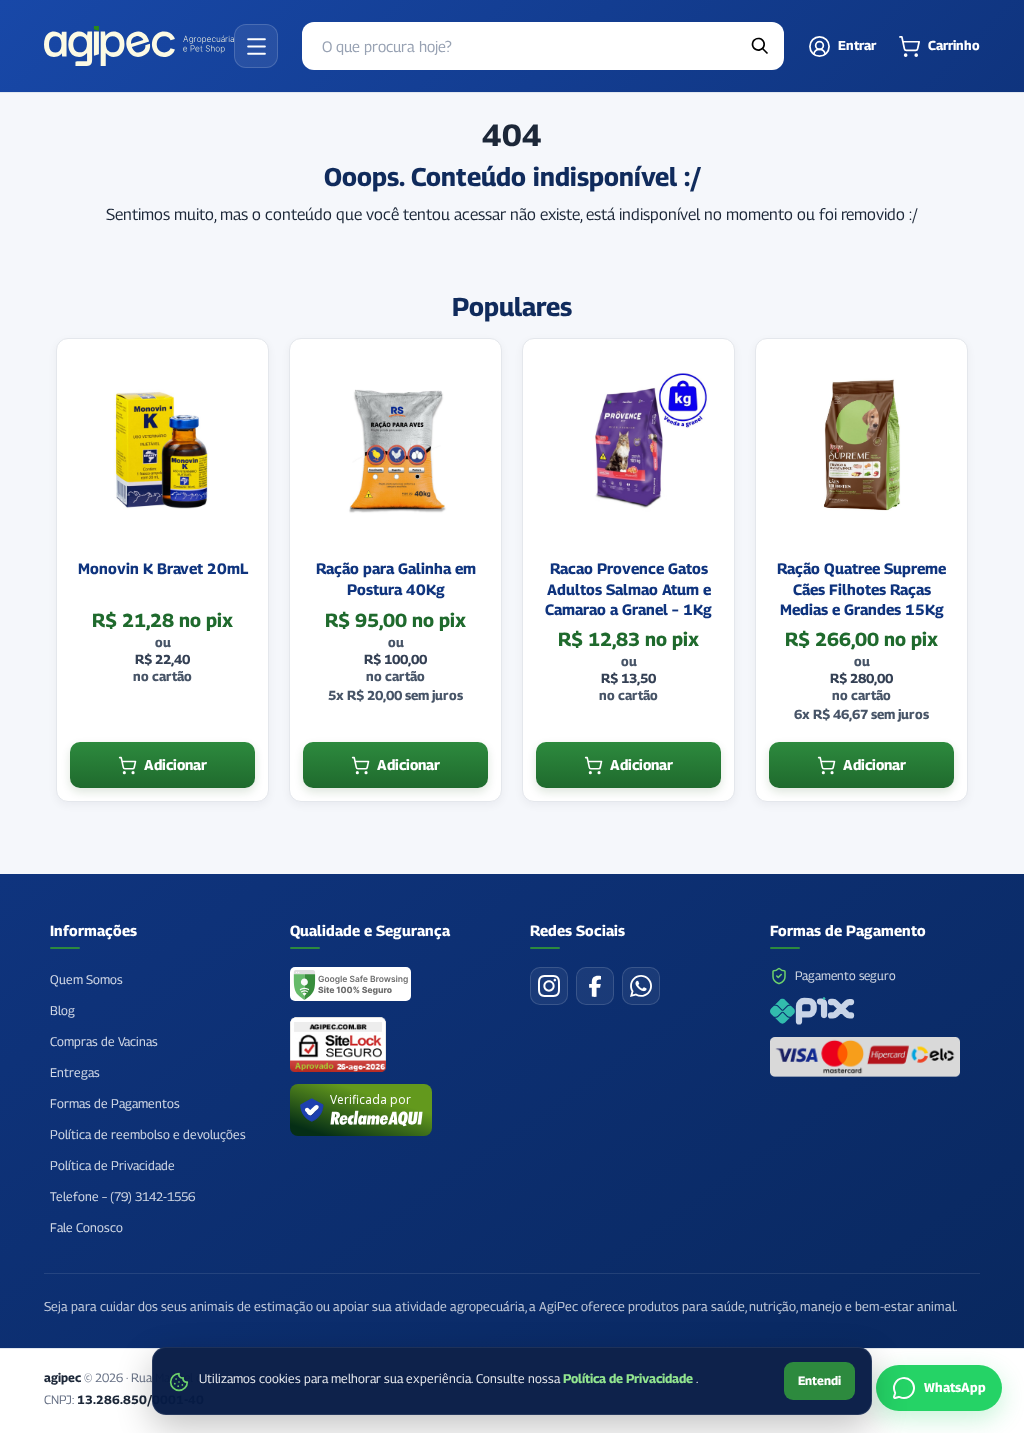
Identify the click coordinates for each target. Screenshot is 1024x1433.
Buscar (760, 46)
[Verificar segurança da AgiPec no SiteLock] (338, 1044)
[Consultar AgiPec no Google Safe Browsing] (351, 986)
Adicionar (175, 764)
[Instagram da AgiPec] (549, 986)
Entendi (819, 1380)
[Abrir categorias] (256, 46)
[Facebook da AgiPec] (595, 986)
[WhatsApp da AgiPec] (641, 986)
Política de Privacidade (629, 1378)
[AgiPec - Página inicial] (139, 46)
